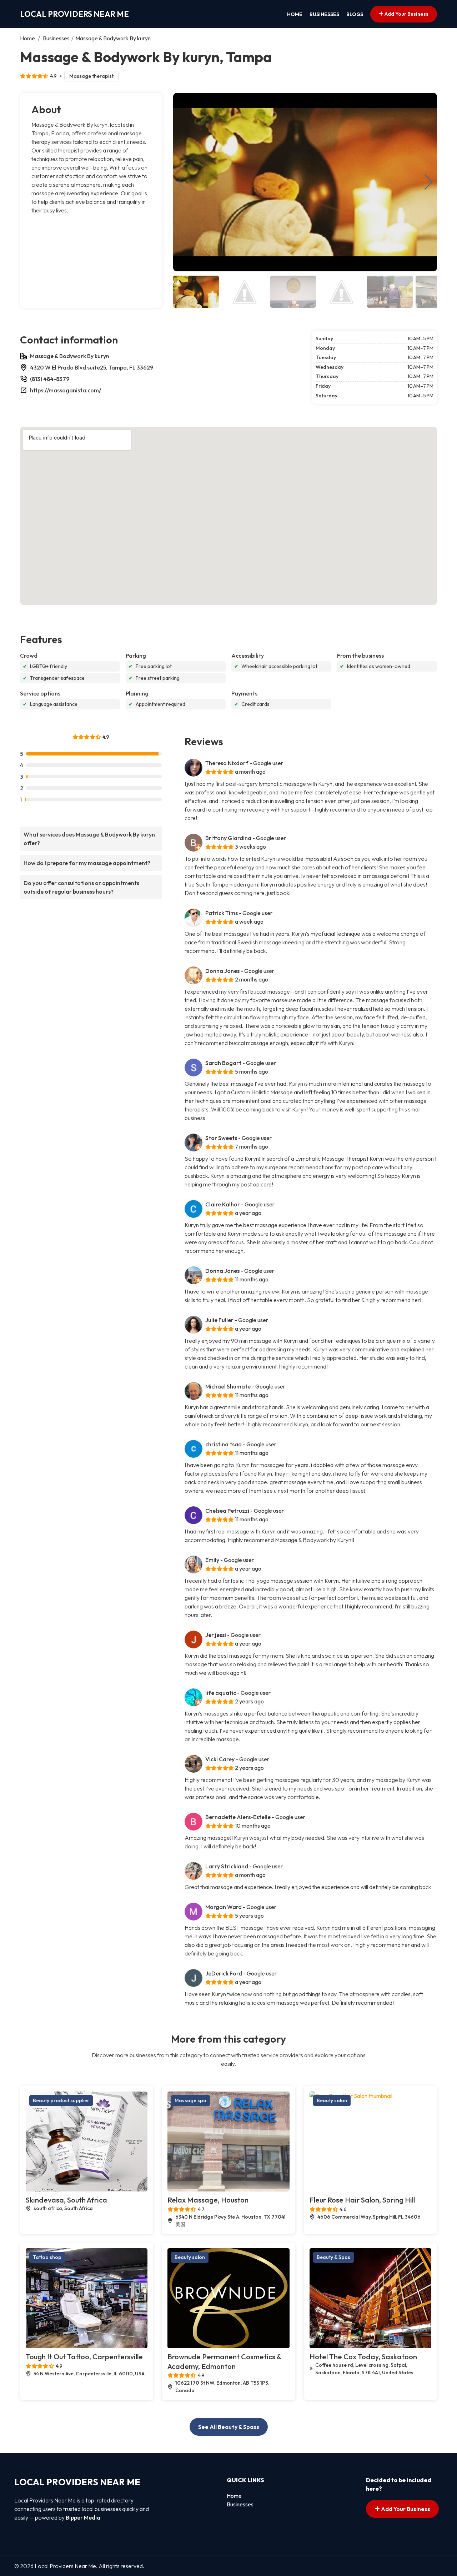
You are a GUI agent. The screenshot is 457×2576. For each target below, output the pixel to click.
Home (295, 14)
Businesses (324, 14)
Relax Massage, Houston (208, 2200)
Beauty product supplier (61, 2100)
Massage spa (190, 2100)
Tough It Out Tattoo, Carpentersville (84, 2357)
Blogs (355, 14)
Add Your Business (406, 14)
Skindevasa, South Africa (66, 2200)
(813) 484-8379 (50, 379)
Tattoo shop (47, 2257)
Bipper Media (83, 2517)
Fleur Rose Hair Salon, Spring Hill (362, 2200)
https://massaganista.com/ (66, 390)
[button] (429, 182)
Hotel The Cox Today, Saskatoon (363, 2357)
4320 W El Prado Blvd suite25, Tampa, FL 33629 (92, 367)
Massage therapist (91, 76)
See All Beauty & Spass (229, 2427)
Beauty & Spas (333, 2257)
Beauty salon (332, 2100)
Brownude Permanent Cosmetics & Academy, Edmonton (224, 2361)
